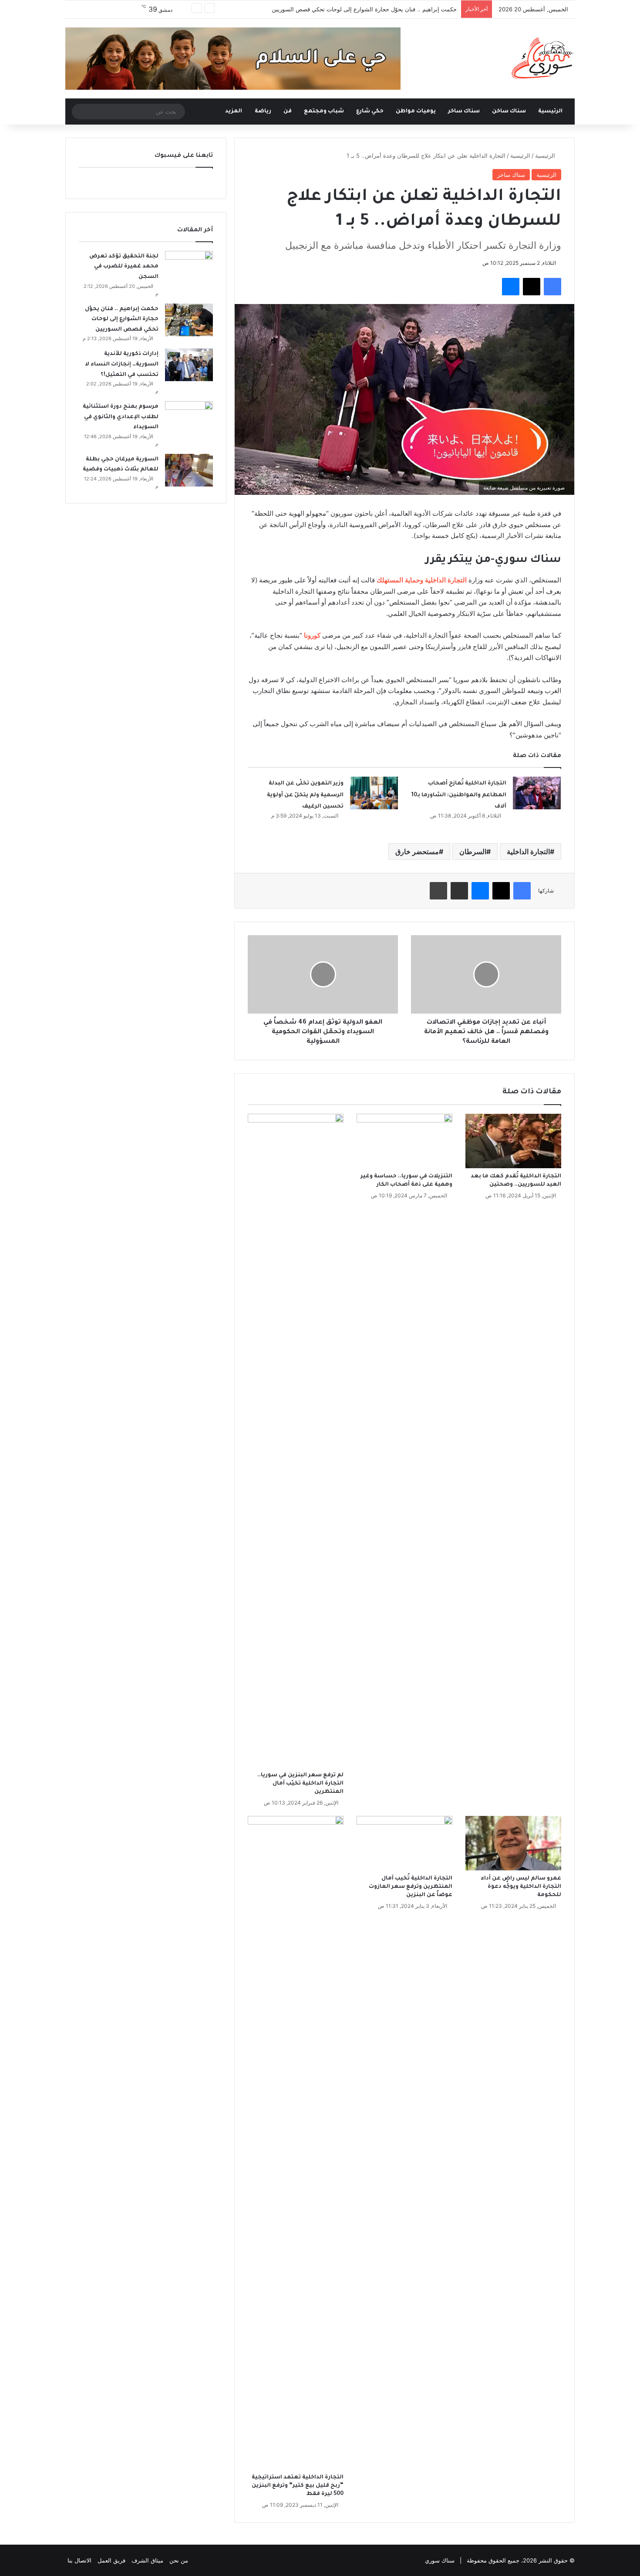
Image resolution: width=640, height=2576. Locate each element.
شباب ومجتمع (324, 112)
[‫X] (532, 287)
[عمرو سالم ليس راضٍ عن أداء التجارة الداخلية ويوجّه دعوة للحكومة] (513, 1843)
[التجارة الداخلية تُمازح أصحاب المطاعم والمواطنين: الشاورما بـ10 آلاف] (537, 793)
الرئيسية (551, 112)
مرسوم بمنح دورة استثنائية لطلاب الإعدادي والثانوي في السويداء (121, 417)
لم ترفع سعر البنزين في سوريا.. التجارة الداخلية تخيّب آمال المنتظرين (300, 1784)
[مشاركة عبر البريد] (459, 891)
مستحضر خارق (417, 852)
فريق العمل (111, 2560)
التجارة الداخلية (528, 852)
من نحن (179, 2560)
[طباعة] (438, 891)
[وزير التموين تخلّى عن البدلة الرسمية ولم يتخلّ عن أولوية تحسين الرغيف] (374, 793)
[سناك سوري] (543, 58)
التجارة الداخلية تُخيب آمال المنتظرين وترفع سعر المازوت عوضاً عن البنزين (411, 1887)
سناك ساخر (464, 112)
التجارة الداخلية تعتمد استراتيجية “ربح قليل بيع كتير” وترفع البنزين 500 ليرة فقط (298, 2486)
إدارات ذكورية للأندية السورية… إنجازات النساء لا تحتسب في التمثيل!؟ (122, 364)
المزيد (234, 112)
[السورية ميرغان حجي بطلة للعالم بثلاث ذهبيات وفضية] (189, 470)
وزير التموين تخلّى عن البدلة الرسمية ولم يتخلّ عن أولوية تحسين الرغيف (305, 795)
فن (288, 112)
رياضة (263, 112)
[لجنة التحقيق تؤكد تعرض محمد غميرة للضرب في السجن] (189, 267)
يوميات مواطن (416, 112)
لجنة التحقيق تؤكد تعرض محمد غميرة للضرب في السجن (124, 267)
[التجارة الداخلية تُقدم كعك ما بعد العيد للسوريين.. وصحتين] (513, 1141)
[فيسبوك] (552, 287)
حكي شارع (370, 112)
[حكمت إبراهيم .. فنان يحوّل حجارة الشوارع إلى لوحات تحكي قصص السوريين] (189, 320)
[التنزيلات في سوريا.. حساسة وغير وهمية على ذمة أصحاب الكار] (404, 1141)
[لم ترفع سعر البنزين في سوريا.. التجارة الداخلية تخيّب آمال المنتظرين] (296, 1440)
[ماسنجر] (511, 287)
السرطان (473, 852)
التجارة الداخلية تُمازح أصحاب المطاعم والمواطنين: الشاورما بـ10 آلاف (459, 795)
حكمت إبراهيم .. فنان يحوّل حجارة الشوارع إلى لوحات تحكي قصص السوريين (364, 9)
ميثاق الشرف (147, 2560)
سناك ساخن (509, 112)
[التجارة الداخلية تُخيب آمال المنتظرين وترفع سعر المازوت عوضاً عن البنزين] (404, 1843)
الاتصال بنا (79, 2560)
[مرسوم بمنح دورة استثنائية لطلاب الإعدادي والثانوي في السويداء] (189, 418)
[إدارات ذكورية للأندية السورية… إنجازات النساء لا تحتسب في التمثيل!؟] (189, 365)
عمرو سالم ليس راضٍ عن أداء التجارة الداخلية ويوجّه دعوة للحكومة (521, 1887)
